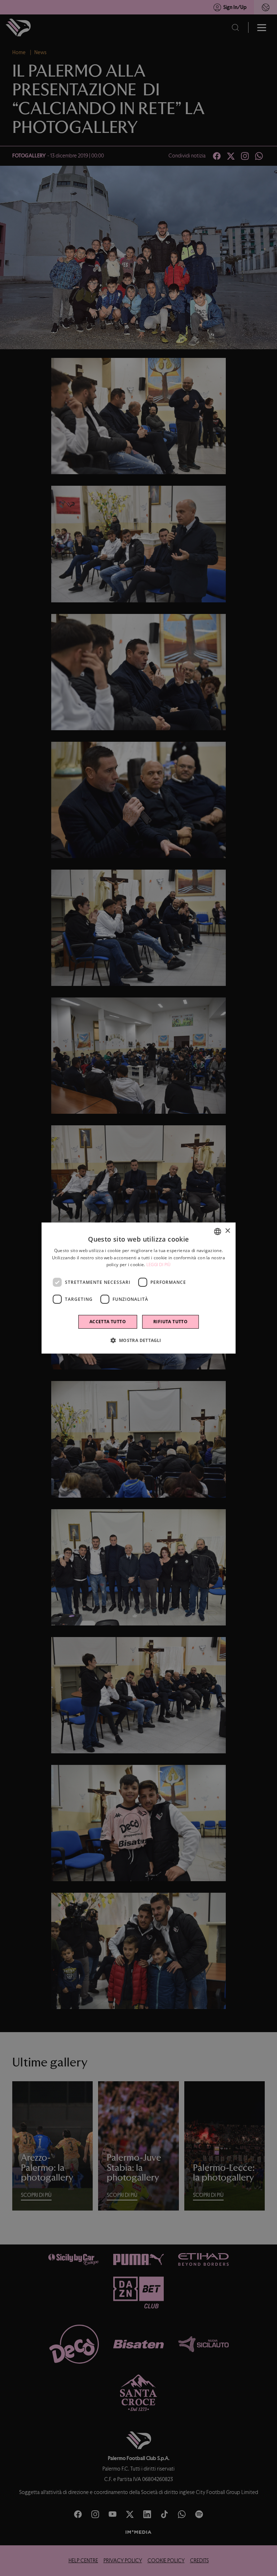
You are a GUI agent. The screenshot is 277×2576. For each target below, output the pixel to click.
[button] (138, 1340)
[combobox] (217, 1231)
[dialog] (138, 1288)
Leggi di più (159, 1265)
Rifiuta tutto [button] (170, 1322)
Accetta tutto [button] (108, 1322)
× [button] (227, 1231)
